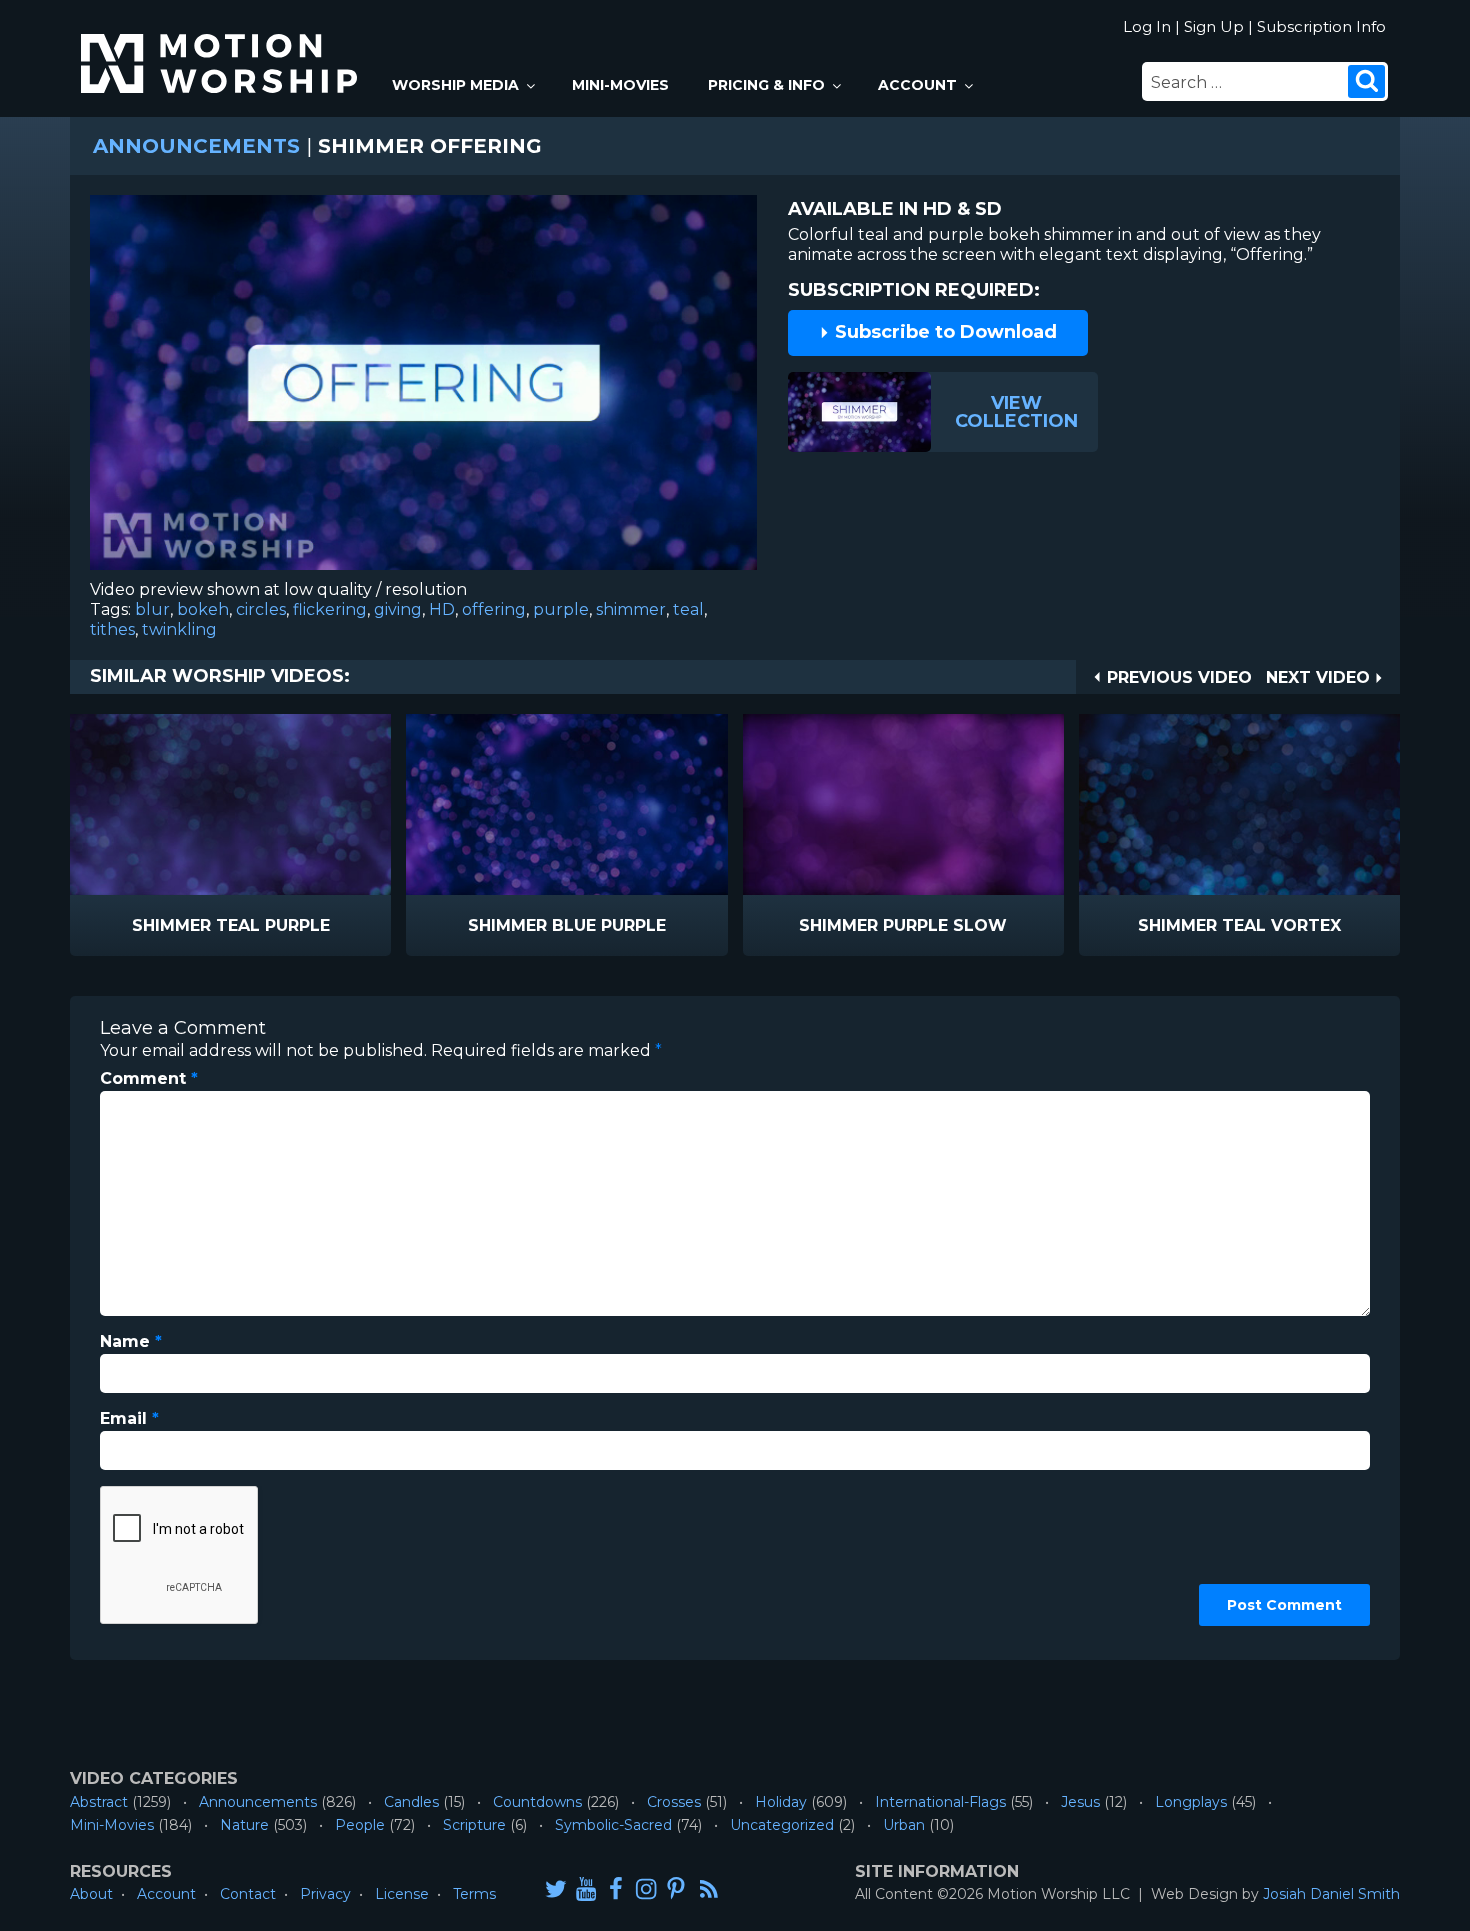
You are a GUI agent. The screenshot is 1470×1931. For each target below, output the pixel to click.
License (402, 1894)
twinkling (179, 629)
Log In (1147, 26)
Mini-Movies (620, 85)
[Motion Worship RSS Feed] (710, 1890)
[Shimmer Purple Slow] (903, 804)
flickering (330, 609)
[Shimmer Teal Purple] (230, 804)
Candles (411, 1802)
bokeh (203, 609)
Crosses (674, 1802)
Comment (149, 1078)
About (91, 1894)
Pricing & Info (766, 85)
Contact (248, 1894)
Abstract (99, 1802)
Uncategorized (782, 1825)
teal (688, 609)
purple (561, 609)
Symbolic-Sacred (613, 1825)
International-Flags (940, 1802)
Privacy (325, 1894)
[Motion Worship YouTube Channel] (586, 1888)
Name (131, 1341)
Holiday (781, 1802)
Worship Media (455, 85)
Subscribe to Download (943, 332)
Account (917, 85)
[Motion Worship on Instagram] (646, 1888)
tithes (112, 629)
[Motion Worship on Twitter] (556, 1888)
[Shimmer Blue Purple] (566, 804)
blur (152, 609)
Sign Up (1214, 26)
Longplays (1191, 1802)
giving (398, 609)
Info (145, 926)
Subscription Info (1321, 26)
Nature (244, 1825)
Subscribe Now (282, 926)
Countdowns (537, 1802)
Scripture (474, 1825)
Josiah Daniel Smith (1331, 1894)
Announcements (196, 146)
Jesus (1080, 1802)
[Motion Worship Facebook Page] (616, 1888)
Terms (474, 1894)
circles (261, 609)
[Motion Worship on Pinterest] (676, 1888)
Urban (904, 1825)
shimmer (631, 609)
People (360, 1825)
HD (442, 609)
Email (129, 1418)
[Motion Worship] (222, 46)
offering (494, 609)
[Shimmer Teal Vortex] (1239, 804)
